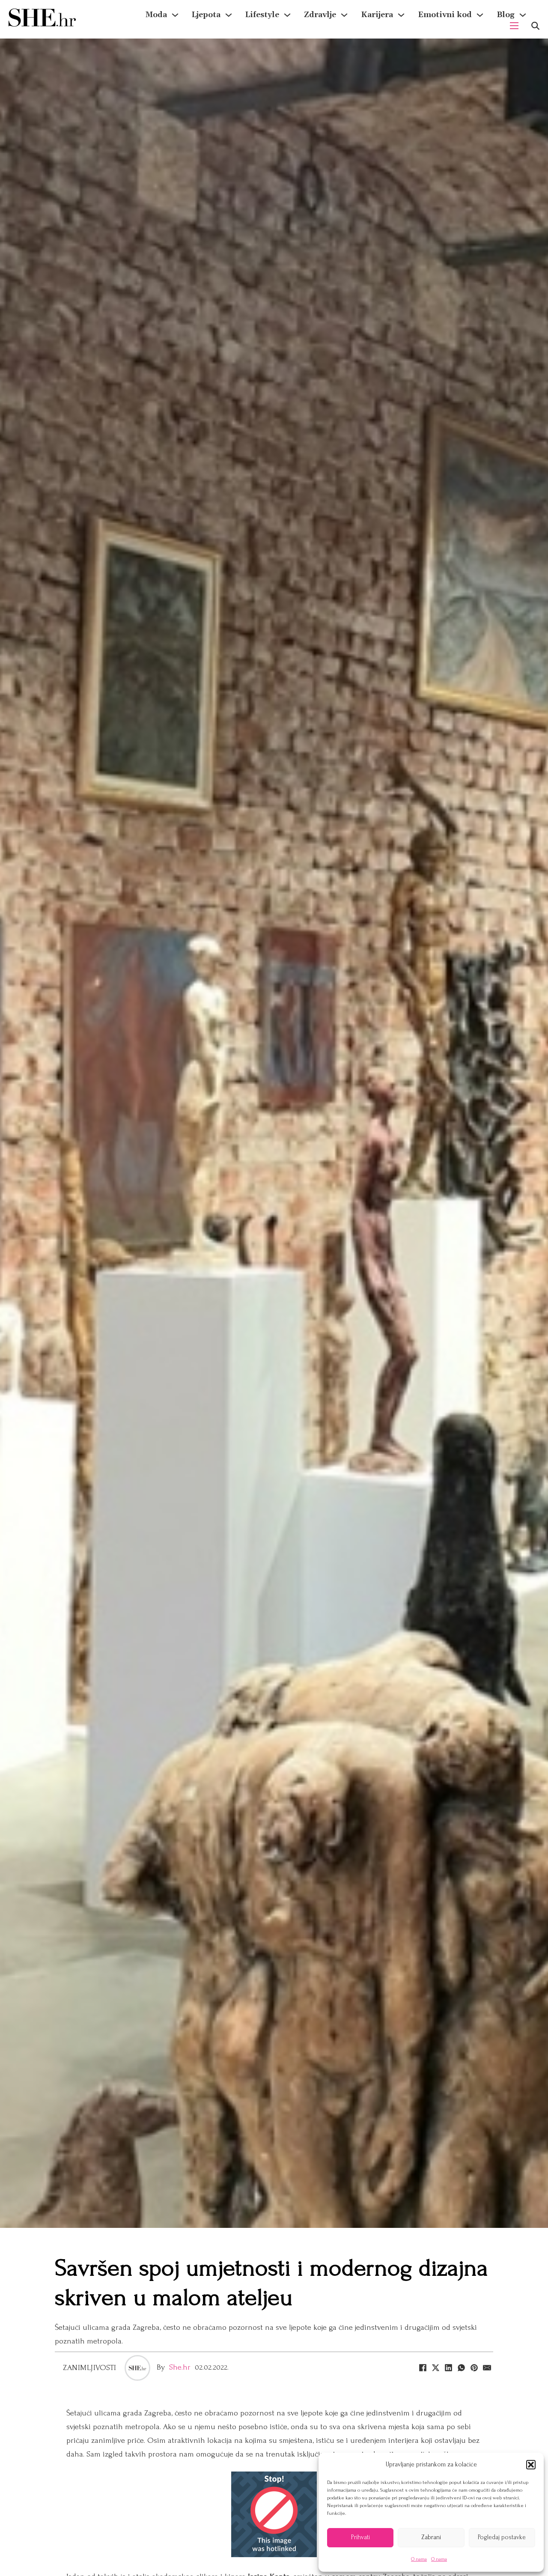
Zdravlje (320, 15)
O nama (419, 2559)
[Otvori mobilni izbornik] (514, 26)
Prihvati (360, 2537)
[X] (435, 2368)
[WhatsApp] (461, 2368)
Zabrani (431, 2537)
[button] (531, 2465)
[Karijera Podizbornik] (401, 15)
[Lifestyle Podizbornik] (287, 15)
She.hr (180, 2367)
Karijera (377, 15)
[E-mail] (487, 2368)
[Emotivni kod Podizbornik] (480, 15)
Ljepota (206, 15)
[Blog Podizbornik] (523, 15)
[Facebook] (423, 2368)
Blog (506, 15)
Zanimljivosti (90, 2368)
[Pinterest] (474, 2368)
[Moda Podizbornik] (175, 15)
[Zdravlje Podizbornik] (344, 15)
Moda (156, 15)
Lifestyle (262, 15)
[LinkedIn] (448, 2368)
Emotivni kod (445, 15)
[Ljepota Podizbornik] (229, 15)
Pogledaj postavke (502, 2537)
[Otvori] (535, 26)
